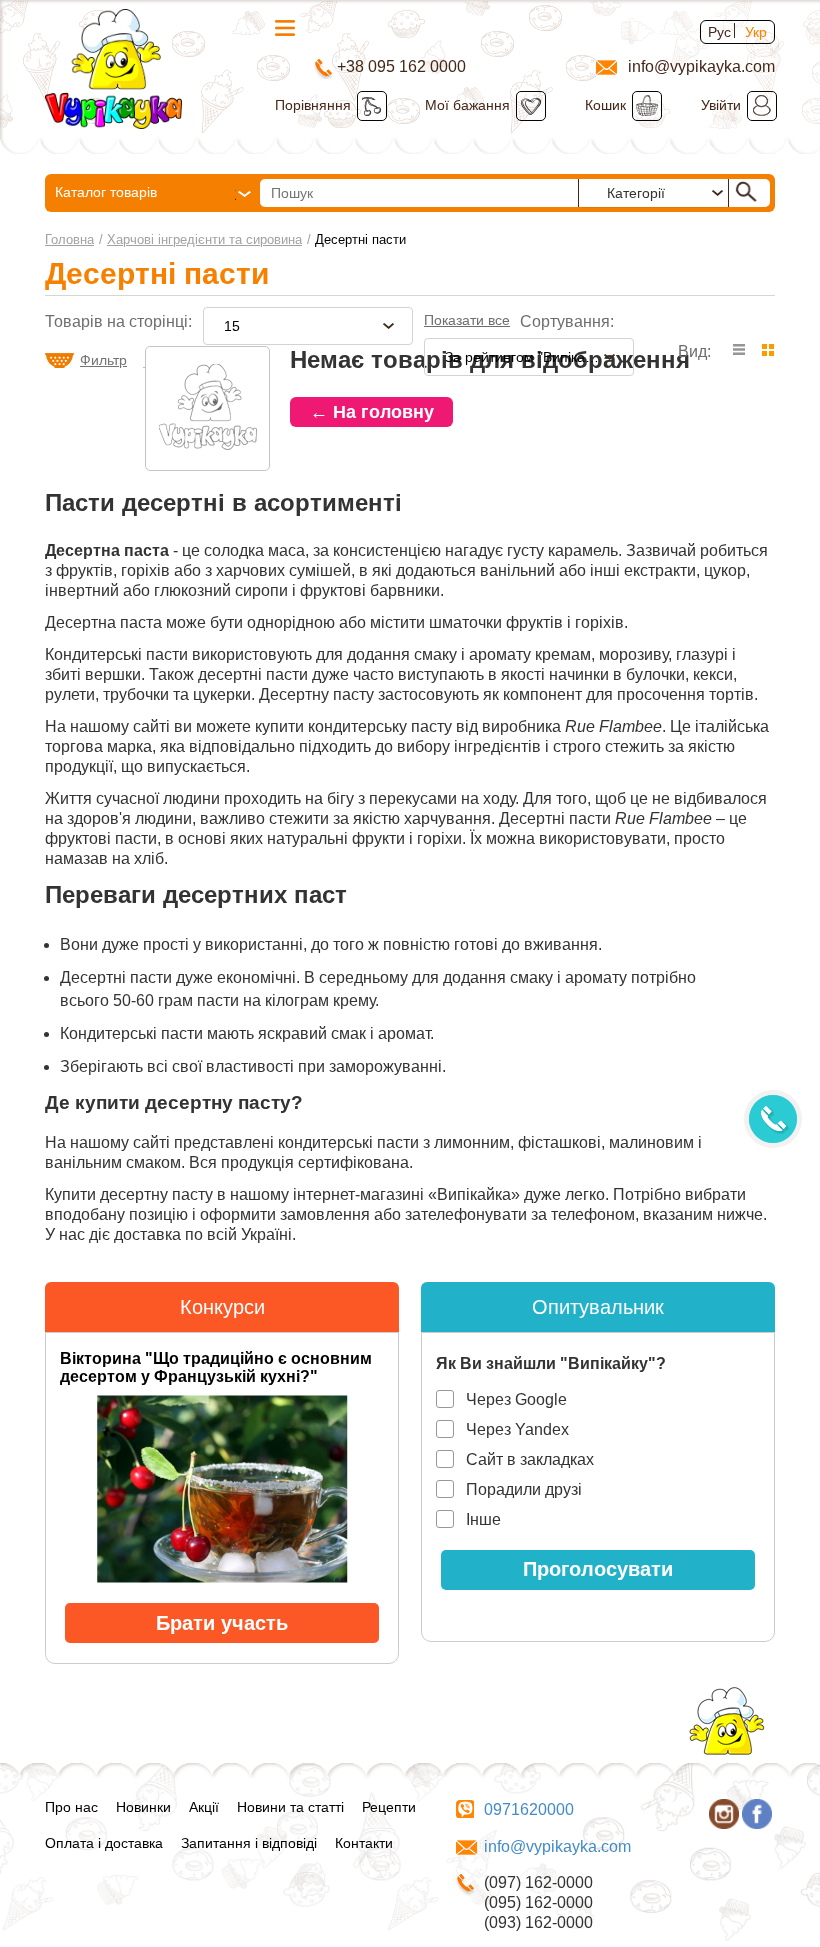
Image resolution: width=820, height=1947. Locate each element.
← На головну (372, 412)
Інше (483, 1519)
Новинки (143, 1807)
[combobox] (308, 326)
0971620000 (529, 1809)
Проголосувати (598, 1569)
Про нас (71, 1807)
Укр (756, 32)
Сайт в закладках (530, 1459)
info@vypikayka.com (557, 1846)
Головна (69, 239)
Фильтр (103, 360)
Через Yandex (517, 1429)
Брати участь (222, 1623)
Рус (719, 32)
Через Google (516, 1399)
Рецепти (389, 1807)
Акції (204, 1807)
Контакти (364, 1843)
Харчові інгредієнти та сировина (204, 239)
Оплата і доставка (104, 1843)
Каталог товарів (106, 192)
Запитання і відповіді (249, 1843)
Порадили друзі (524, 1489)
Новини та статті (290, 1807)
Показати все (467, 320)
